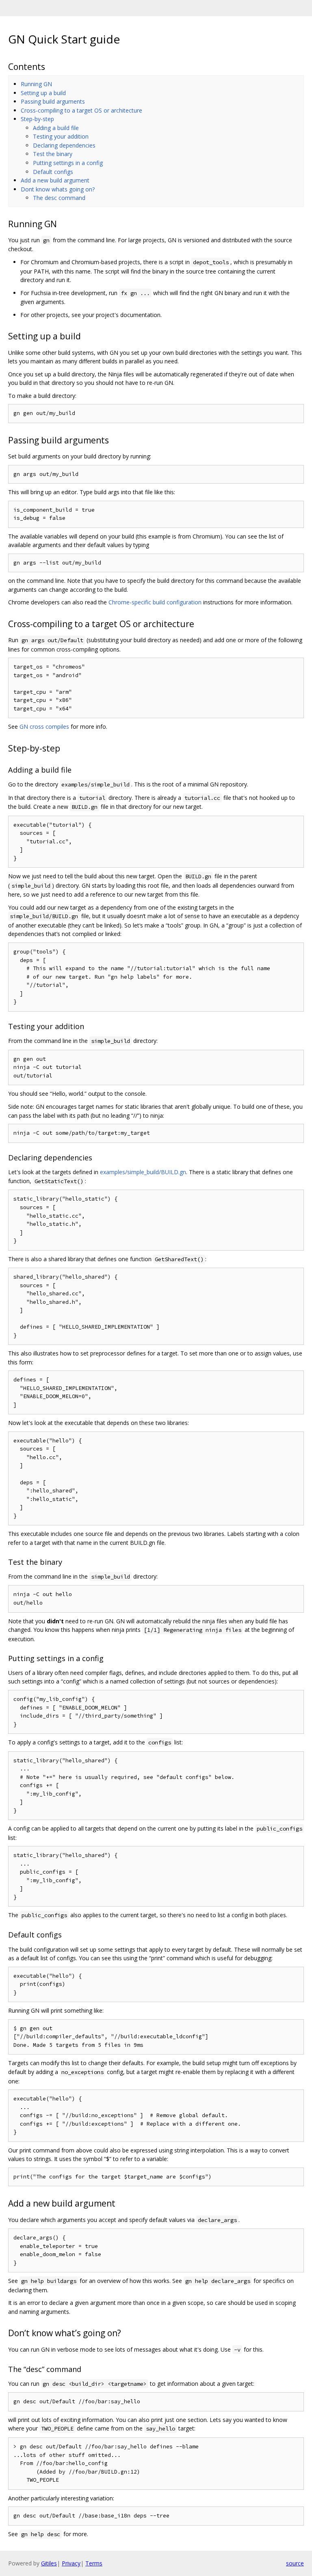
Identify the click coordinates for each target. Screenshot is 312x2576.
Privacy (71, 2563)
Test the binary (53, 154)
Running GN (36, 84)
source (295, 2563)
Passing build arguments (53, 101)
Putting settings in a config (68, 163)
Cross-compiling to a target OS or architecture (81, 110)
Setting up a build (43, 93)
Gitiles (49, 2563)
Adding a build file (56, 128)
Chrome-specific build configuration (155, 602)
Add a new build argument (55, 180)
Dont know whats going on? (58, 189)
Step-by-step (37, 119)
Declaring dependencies (64, 145)
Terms (94, 2563)
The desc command (59, 198)
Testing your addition (61, 136)
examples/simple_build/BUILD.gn (143, 1172)
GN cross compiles (44, 727)
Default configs (53, 172)
